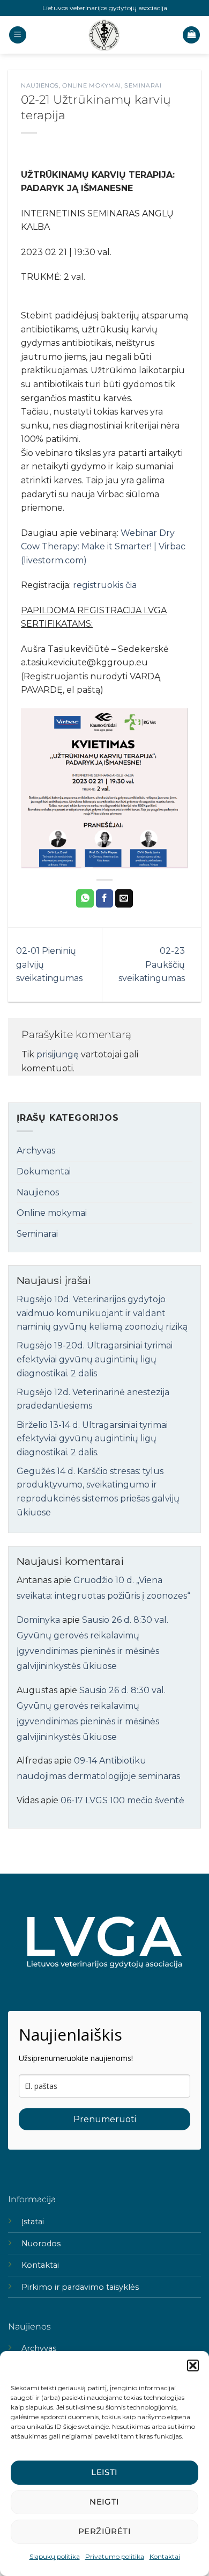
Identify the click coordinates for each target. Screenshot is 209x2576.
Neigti (104, 2502)
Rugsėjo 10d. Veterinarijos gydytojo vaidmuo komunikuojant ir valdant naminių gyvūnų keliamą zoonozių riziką (102, 1313)
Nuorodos (41, 2244)
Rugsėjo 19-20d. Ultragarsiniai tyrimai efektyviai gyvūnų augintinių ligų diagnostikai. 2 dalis (95, 1359)
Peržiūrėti (105, 2531)
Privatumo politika (115, 2556)
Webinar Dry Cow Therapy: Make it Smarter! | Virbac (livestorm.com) (103, 547)
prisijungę (58, 1054)
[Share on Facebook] (105, 898)
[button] (193, 2365)
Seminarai (143, 85)
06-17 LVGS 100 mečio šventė (122, 1800)
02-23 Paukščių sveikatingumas (152, 964)
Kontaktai (165, 2556)
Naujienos (40, 85)
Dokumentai (44, 1171)
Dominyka (38, 1620)
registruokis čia (105, 585)
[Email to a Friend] (124, 898)
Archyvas (36, 1151)
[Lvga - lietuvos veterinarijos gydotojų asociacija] (104, 35)
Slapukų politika (55, 2556)
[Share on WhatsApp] (85, 898)
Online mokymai (92, 85)
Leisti (104, 2472)
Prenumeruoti (105, 2119)
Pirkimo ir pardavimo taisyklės (80, 2287)
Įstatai (33, 2222)
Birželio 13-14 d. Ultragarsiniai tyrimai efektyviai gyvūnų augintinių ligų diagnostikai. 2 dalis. (92, 1439)
